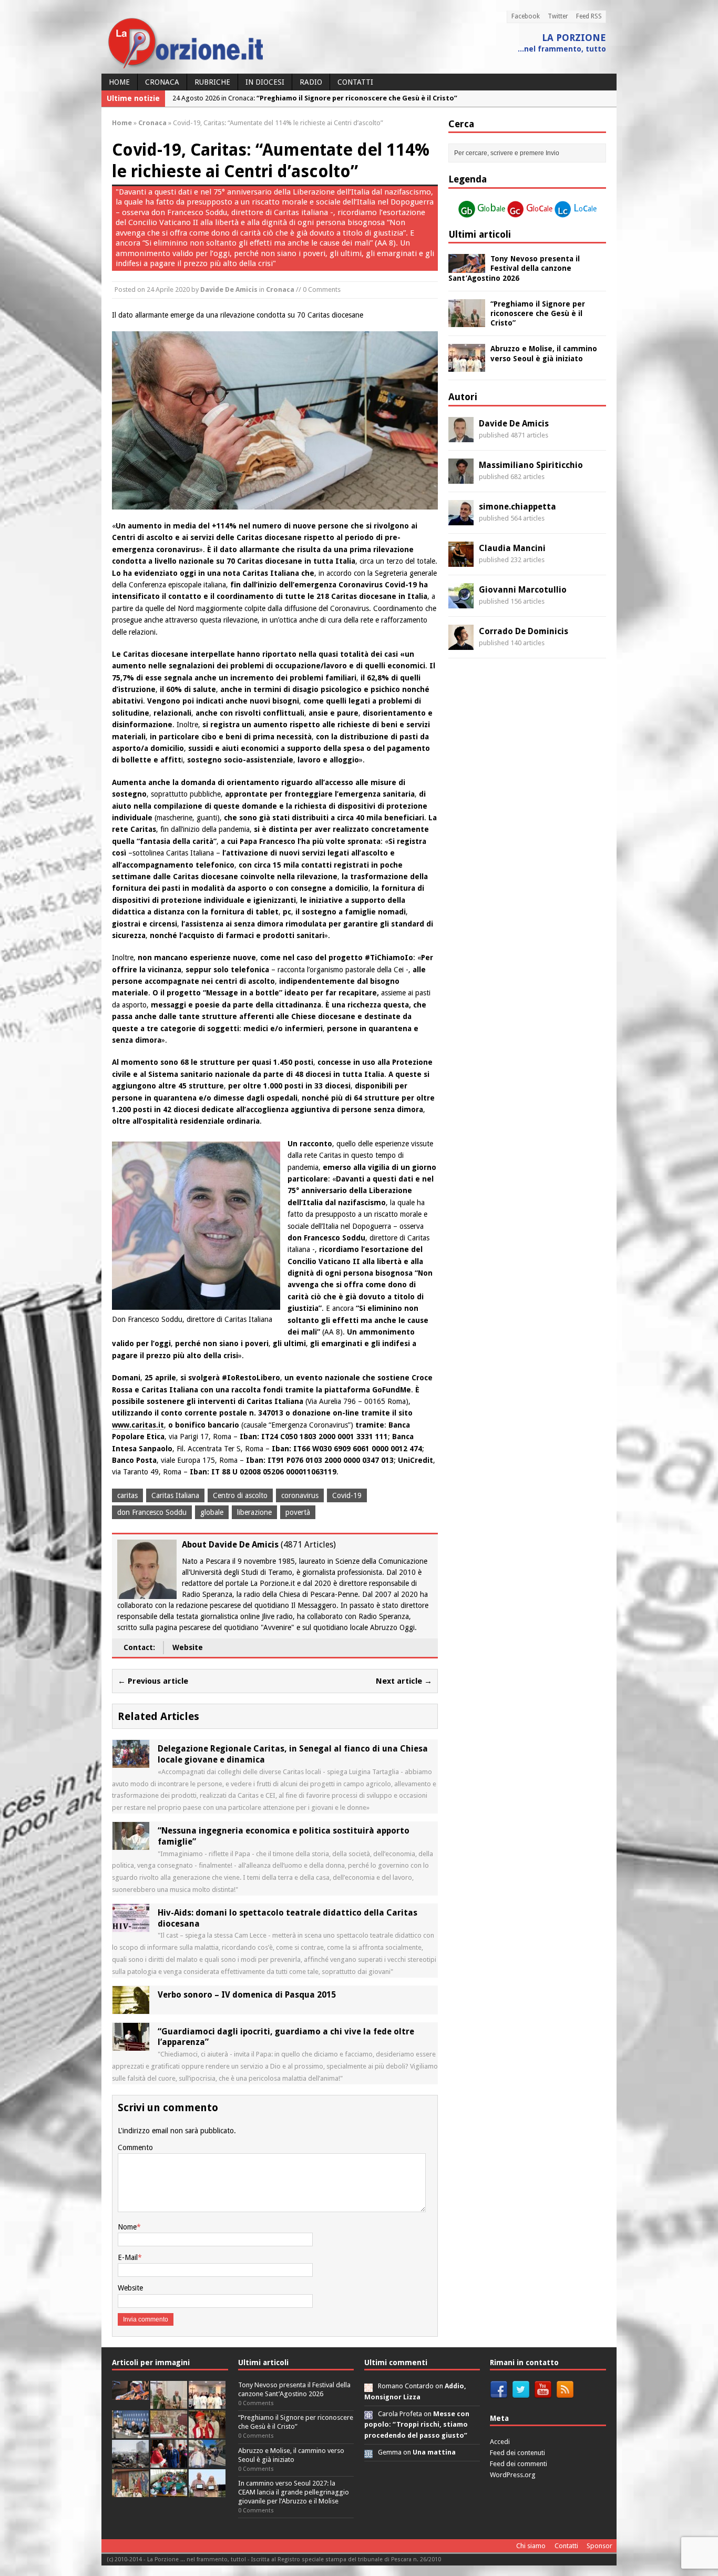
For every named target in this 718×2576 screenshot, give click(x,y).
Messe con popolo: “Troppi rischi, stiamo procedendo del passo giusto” (417, 2425)
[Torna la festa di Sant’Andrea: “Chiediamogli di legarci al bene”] (130, 2491)
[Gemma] (368, 2452)
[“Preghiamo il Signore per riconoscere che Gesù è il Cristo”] (467, 321)
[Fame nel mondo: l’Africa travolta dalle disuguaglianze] (169, 2491)
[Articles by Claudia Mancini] (461, 561)
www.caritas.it (138, 1425)
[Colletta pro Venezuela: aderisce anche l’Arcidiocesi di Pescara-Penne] (130, 2462)
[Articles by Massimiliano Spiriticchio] (461, 477)
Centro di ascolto (240, 1495)
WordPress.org (513, 2475)
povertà (298, 1512)
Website (188, 1647)
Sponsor (599, 2546)
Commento (135, 2147)
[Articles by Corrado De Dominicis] (461, 644)
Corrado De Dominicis (524, 631)
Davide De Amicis (229, 289)
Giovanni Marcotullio (523, 590)
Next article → (404, 1681)
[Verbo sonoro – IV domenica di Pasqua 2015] (131, 2008)
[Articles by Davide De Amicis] (461, 436)
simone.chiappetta (517, 507)
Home (119, 82)
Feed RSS (589, 16)
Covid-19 (347, 1495)
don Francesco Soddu (152, 1512)
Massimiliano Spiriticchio (531, 465)
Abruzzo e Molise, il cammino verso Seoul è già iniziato (291, 2455)
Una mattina (434, 2452)
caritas (127, 1495)
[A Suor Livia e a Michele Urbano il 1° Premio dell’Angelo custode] (207, 2491)
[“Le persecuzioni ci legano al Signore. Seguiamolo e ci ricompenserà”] (169, 2432)
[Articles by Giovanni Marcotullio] (461, 602)
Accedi (500, 2442)
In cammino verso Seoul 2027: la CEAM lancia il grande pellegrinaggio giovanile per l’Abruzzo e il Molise (294, 2492)
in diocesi (265, 82)
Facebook (526, 16)
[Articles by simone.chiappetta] (461, 519)
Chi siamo (531, 2546)
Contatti (355, 82)
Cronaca (162, 82)
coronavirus (300, 1495)
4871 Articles (308, 1545)
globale (212, 1512)
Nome (127, 2227)
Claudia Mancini (512, 548)
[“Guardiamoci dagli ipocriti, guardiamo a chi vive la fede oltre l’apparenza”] (131, 2044)
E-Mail (128, 2257)
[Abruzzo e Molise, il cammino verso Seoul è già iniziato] (467, 366)
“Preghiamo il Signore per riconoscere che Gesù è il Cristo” (538, 313)
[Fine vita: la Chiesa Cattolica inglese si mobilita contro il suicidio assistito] (169, 2462)
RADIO (311, 82)
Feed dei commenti (519, 2464)
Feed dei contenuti (517, 2453)
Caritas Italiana (175, 1495)
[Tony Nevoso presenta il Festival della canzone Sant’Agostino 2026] (467, 267)
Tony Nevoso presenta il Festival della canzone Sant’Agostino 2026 (514, 268)
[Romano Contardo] (368, 2386)
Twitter (558, 16)
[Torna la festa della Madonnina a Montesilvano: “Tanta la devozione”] (207, 2462)
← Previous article (153, 1681)
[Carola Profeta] (368, 2414)
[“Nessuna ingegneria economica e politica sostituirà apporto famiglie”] (131, 1844)
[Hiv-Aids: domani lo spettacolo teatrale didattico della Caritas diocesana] (131, 1926)
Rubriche (212, 82)
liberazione (254, 1512)
